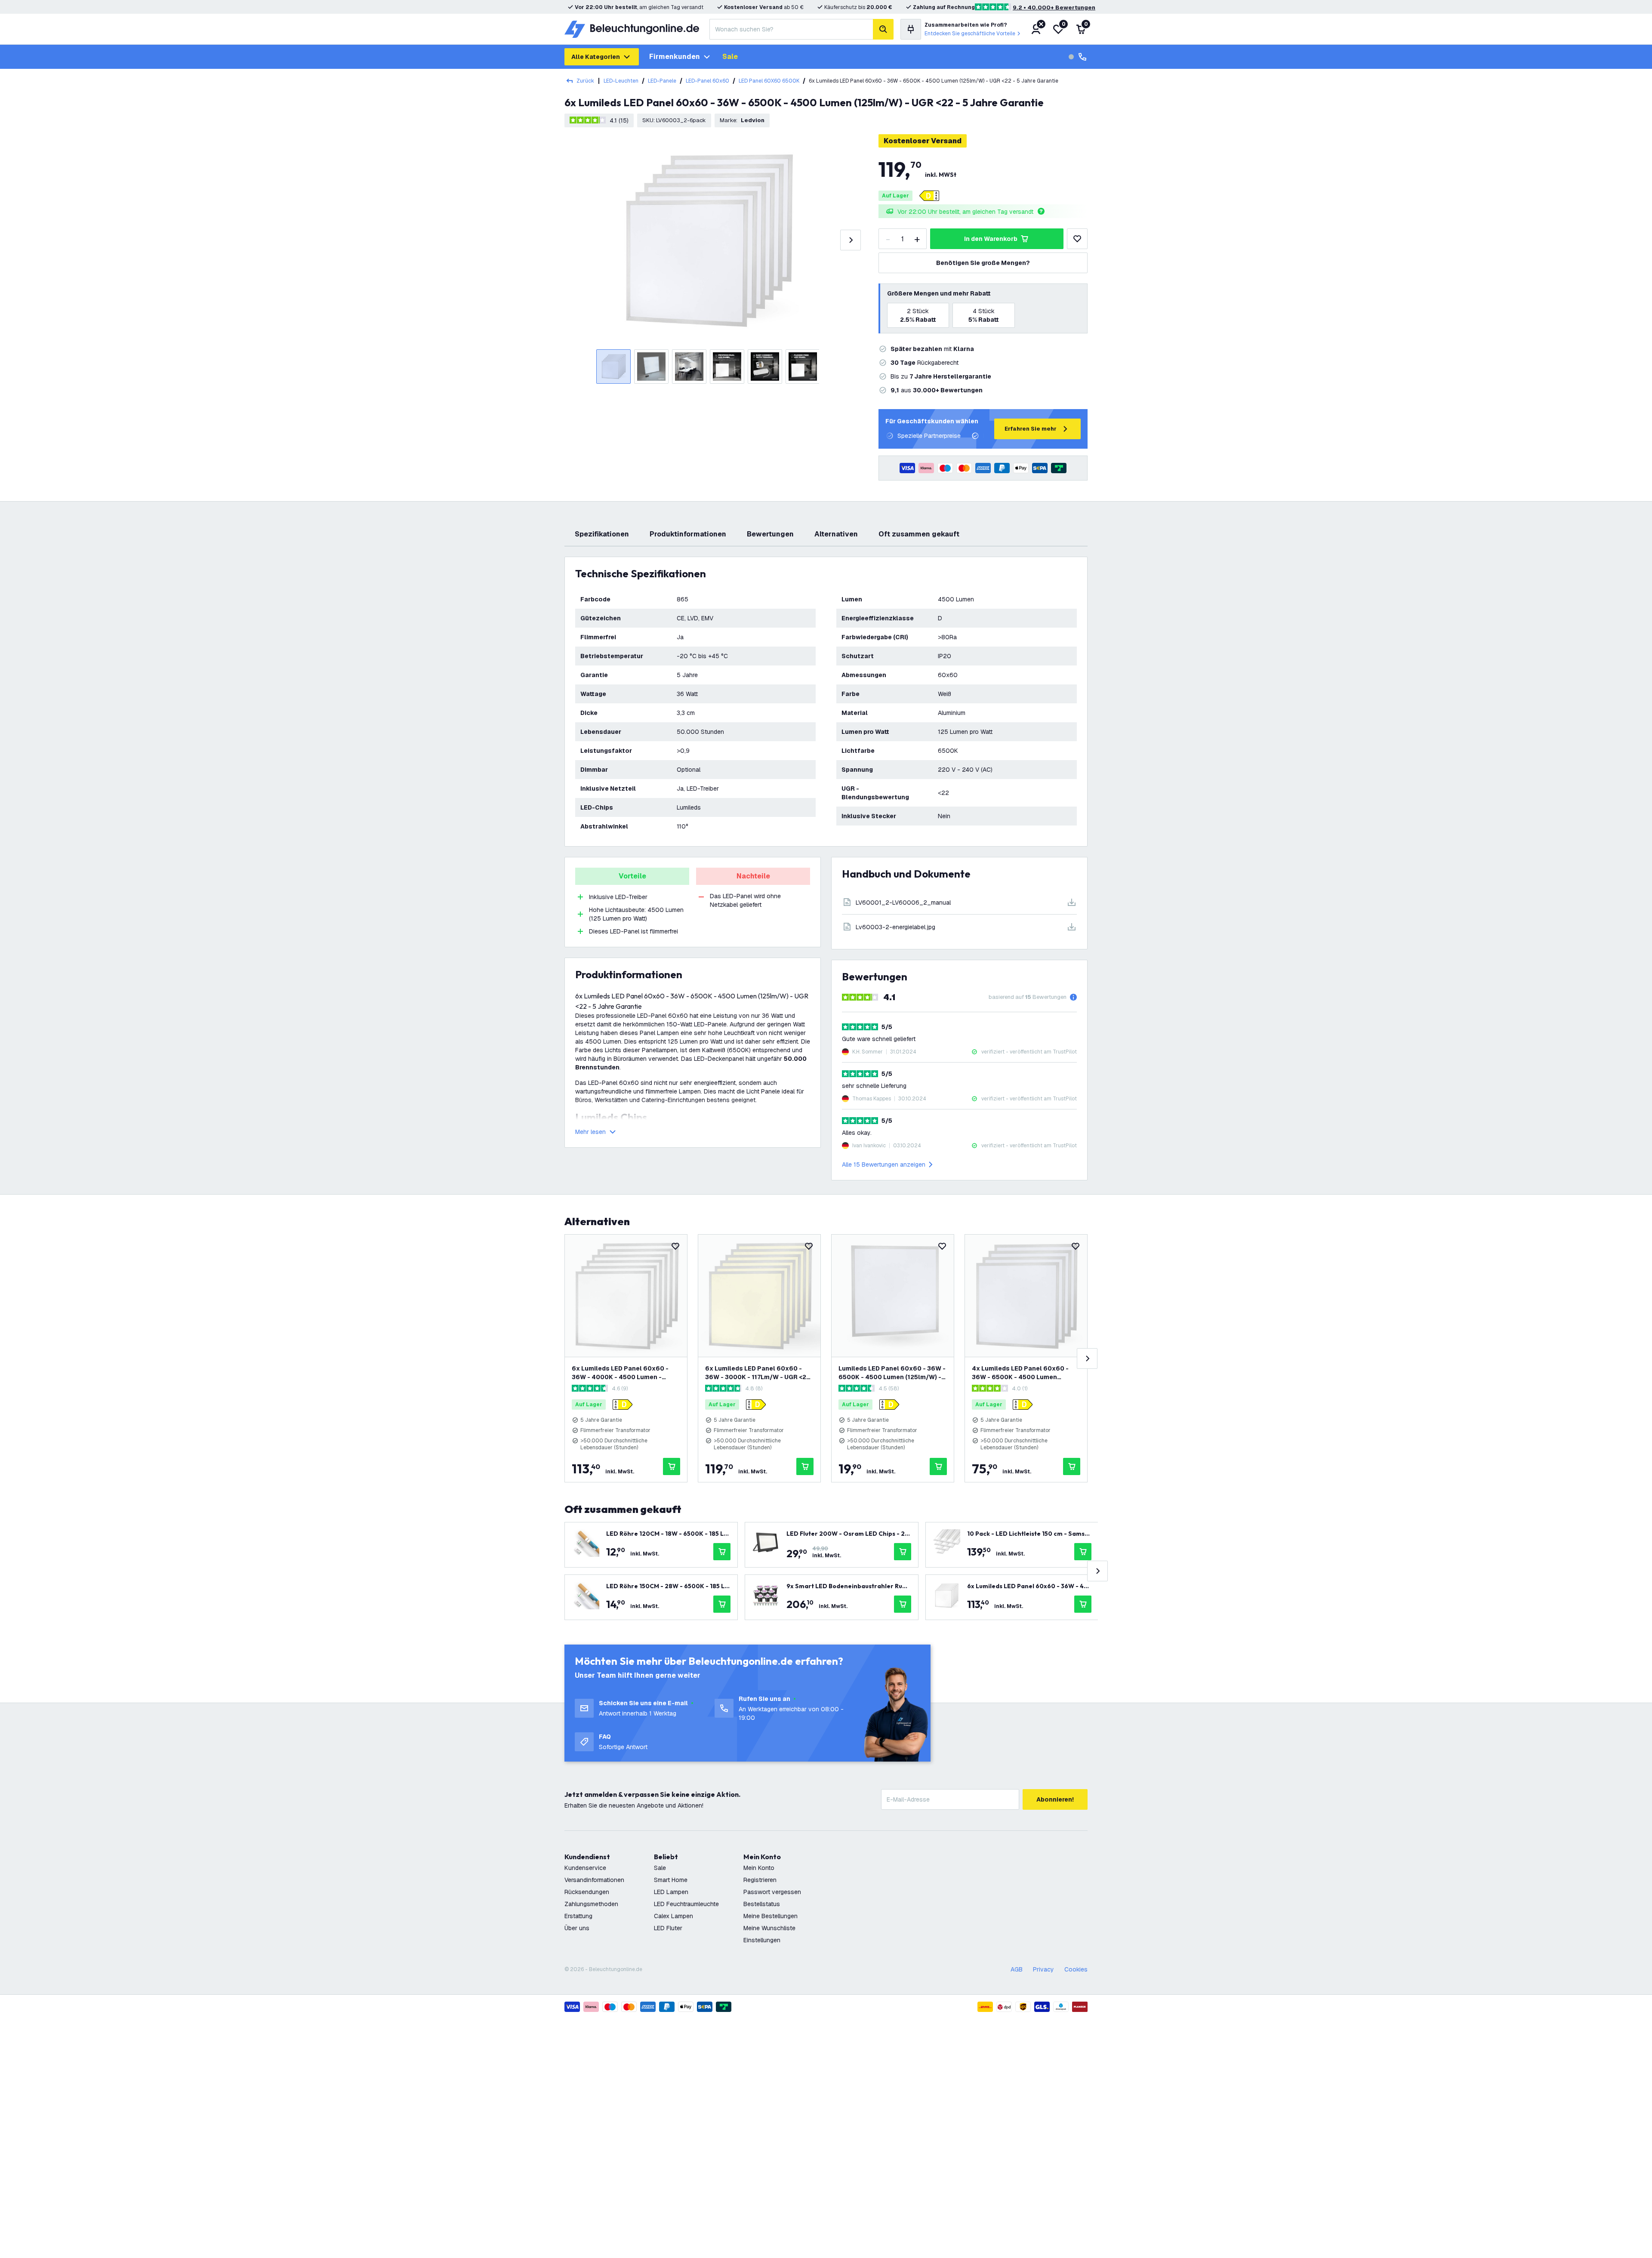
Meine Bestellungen (771, 1916)
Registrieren (760, 1880)
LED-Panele (662, 81)
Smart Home (671, 1880)
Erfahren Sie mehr (1031, 429)
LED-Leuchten (621, 81)
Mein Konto (759, 1868)
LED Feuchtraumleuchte (686, 1904)
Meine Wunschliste (769, 1928)
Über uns (577, 1928)
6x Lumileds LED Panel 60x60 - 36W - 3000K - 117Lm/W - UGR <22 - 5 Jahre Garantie (758, 1373)
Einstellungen (762, 1940)
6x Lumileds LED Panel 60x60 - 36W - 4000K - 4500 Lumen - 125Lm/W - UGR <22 (620, 1373)
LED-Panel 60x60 (707, 81)
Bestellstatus (762, 1904)
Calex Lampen (673, 1916)
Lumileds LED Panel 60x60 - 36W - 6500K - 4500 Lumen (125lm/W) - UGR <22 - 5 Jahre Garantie (892, 1373)
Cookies (1076, 1969)
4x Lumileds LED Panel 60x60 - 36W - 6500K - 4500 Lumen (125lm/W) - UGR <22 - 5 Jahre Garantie (1020, 1373)
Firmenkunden (675, 57)
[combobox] (791, 29)
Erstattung (578, 1916)
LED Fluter (668, 1928)
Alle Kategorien (596, 57)
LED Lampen (671, 1892)
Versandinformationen (594, 1880)
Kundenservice (585, 1868)
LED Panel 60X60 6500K (769, 81)
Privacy (1043, 1969)
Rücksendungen (587, 1892)
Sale (730, 57)
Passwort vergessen (772, 1892)
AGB (1017, 1969)
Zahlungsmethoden (591, 1904)
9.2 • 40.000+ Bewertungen (1054, 8)
